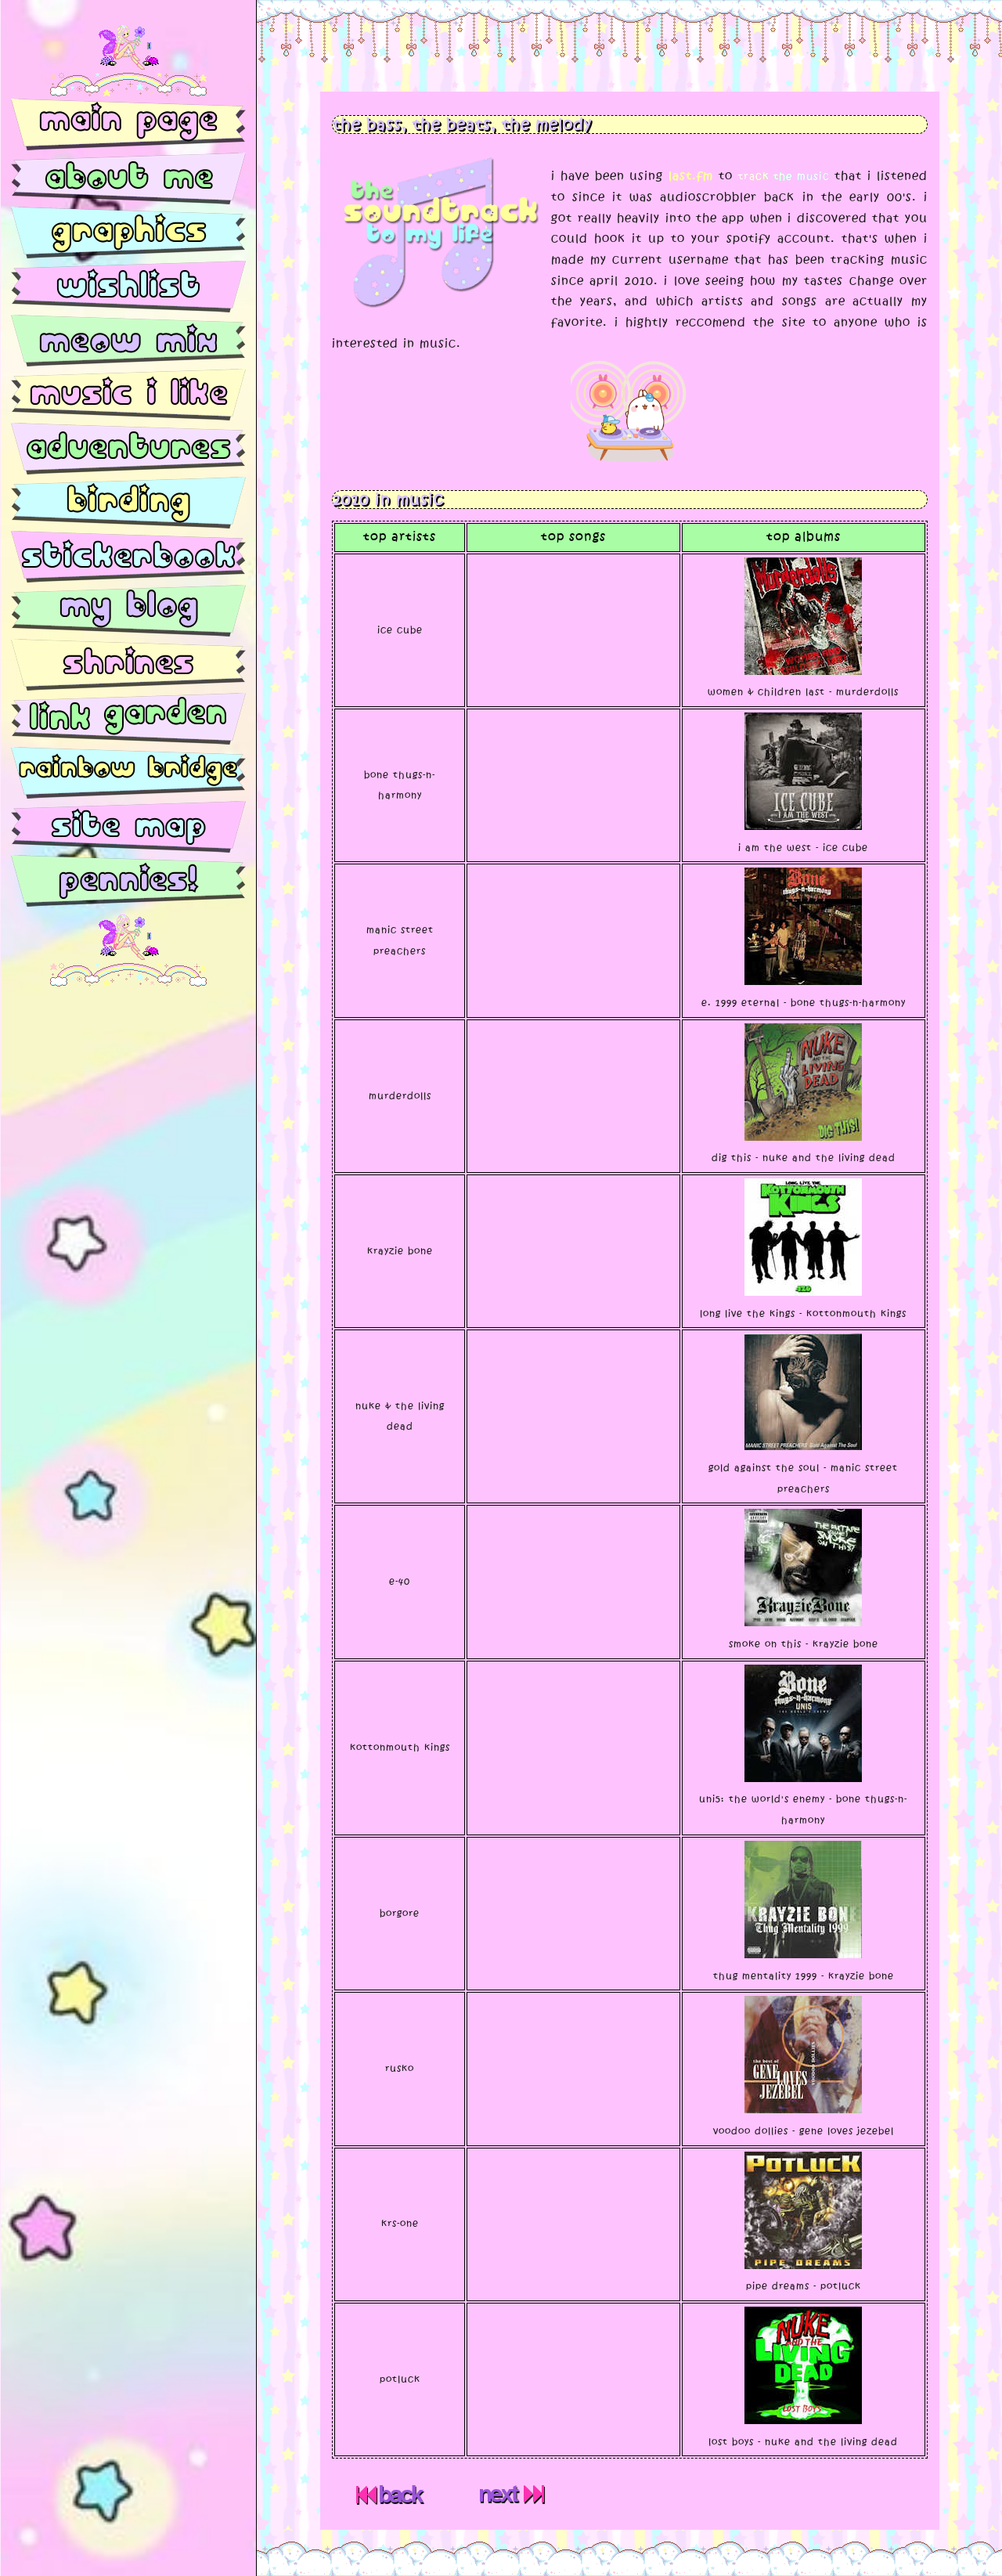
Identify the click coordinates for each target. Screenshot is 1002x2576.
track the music (784, 176)
